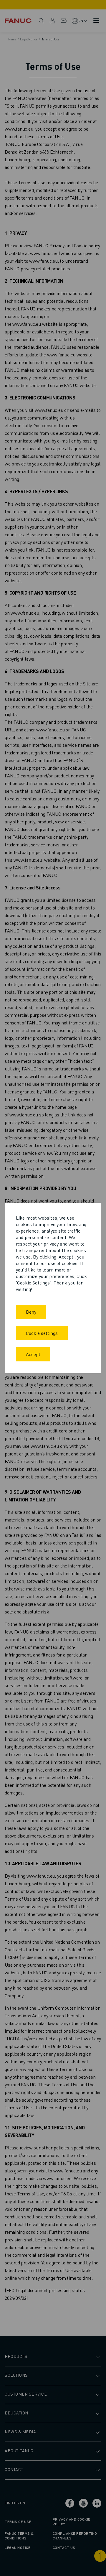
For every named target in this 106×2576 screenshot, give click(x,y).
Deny (31, 1312)
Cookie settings (42, 1333)
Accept (33, 1354)
